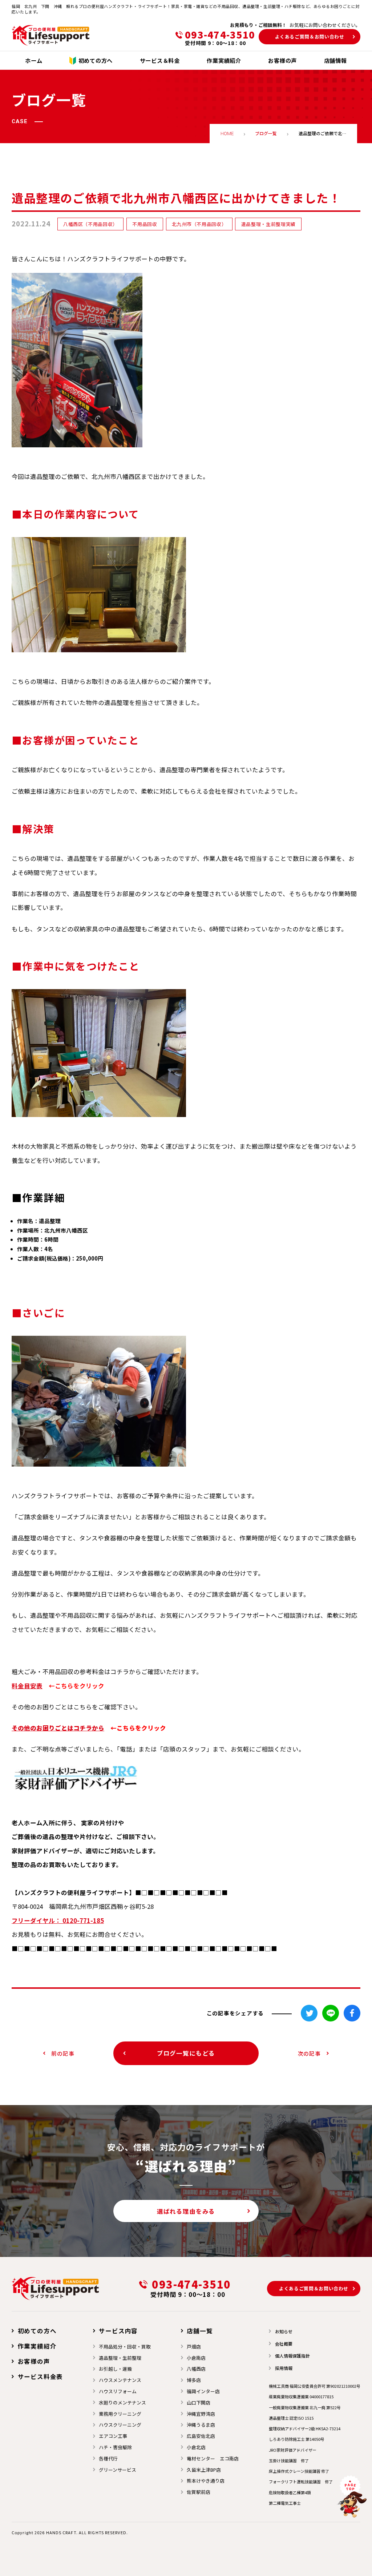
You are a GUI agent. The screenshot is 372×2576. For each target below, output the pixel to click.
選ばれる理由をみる (186, 2211)
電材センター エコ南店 (213, 2458)
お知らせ (284, 2331)
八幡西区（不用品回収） (90, 224)
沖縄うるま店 (201, 2425)
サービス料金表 (40, 2377)
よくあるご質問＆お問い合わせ (310, 37)
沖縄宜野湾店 (201, 2414)
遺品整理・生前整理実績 (268, 224)
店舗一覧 (200, 2331)
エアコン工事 (113, 2436)
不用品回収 (145, 224)
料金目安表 (27, 1686)
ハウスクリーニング (120, 2425)
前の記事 (63, 2053)
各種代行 (108, 2458)
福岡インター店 (203, 2391)
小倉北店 (196, 2447)
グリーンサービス (118, 2470)
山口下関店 (199, 2402)
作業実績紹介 (37, 2346)
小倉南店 (196, 2358)
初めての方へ (37, 2331)
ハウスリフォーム (118, 2391)
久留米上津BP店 (204, 2470)
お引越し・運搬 (115, 2369)
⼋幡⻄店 (196, 2369)
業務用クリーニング (120, 2414)
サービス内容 (118, 2331)
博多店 (194, 2380)
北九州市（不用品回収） (199, 224)
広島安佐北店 (201, 2436)
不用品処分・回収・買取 (125, 2347)
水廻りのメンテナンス (122, 2402)
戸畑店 (194, 2347)
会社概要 (284, 2344)
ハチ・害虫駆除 (115, 2447)
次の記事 (309, 2053)
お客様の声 (34, 2361)
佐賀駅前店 (199, 2492)
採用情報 (284, 2368)
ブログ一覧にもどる (186, 2053)
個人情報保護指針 (292, 2356)
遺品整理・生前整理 (120, 2358)
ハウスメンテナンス (120, 2380)
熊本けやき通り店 (206, 2481)
